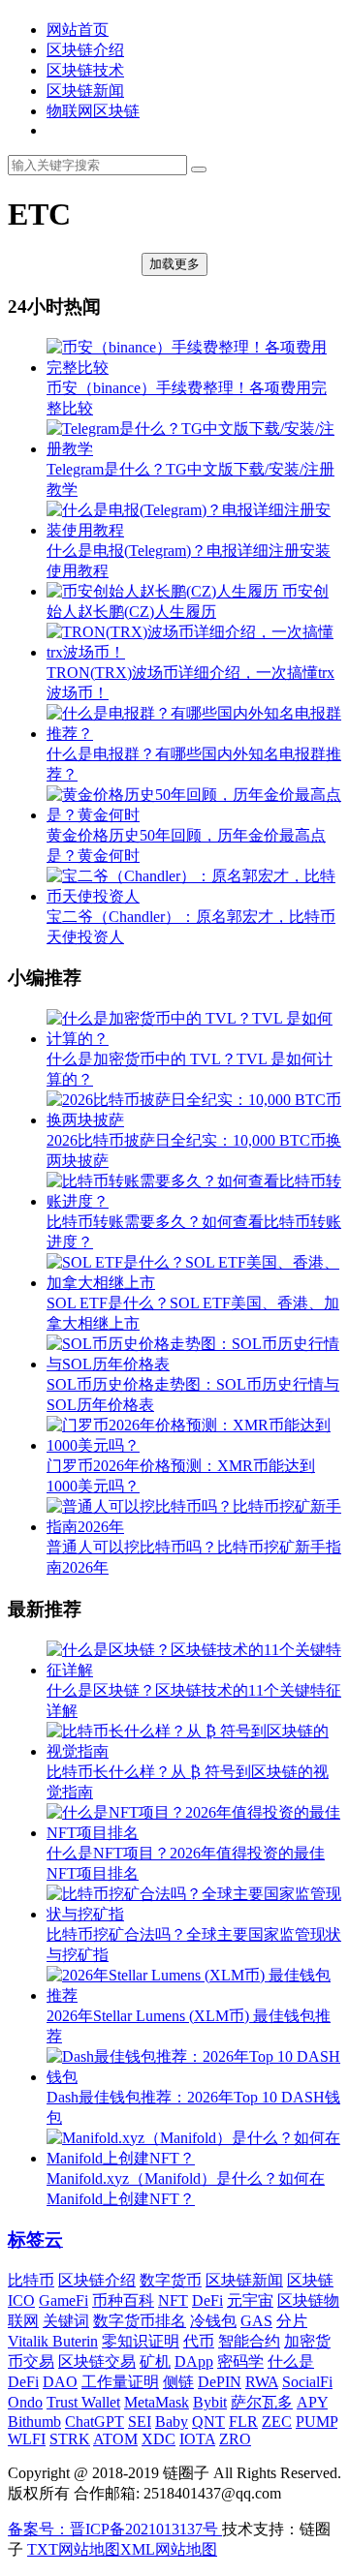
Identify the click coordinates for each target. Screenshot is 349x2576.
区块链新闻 (85, 91)
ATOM (115, 2439)
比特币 (31, 2280)
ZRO (235, 2439)
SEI (140, 2422)
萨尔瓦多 (262, 2402)
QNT (208, 2422)
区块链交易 (97, 2361)
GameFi (63, 2300)
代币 (199, 2341)
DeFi (207, 2300)
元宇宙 (250, 2300)
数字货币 (171, 2280)
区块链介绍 (85, 50)
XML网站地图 (169, 2549)
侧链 (178, 2382)
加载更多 (174, 264)
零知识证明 (141, 2341)
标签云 (35, 2239)
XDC (159, 2439)
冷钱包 (213, 2321)
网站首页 (78, 30)
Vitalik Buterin (53, 2341)
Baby (172, 2422)
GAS (256, 2321)
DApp (194, 2361)
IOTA (197, 2439)
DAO (60, 2382)
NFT (173, 2300)
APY (312, 2402)
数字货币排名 (140, 2321)
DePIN (220, 2382)
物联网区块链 (93, 111)
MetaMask (157, 2402)
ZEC (277, 2422)
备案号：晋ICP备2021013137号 (115, 2529)
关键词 (66, 2321)
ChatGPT (95, 2422)
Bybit (210, 2402)
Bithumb (34, 2422)
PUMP (317, 2422)
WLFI (27, 2439)
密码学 (240, 2361)
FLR (243, 2422)
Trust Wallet (83, 2402)
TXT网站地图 (74, 2549)
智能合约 (249, 2341)
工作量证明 (120, 2382)
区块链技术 (85, 70)
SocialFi (307, 2382)
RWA (262, 2382)
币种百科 (123, 2300)
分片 (292, 2321)
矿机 (155, 2361)
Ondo (25, 2402)
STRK (70, 2439)
